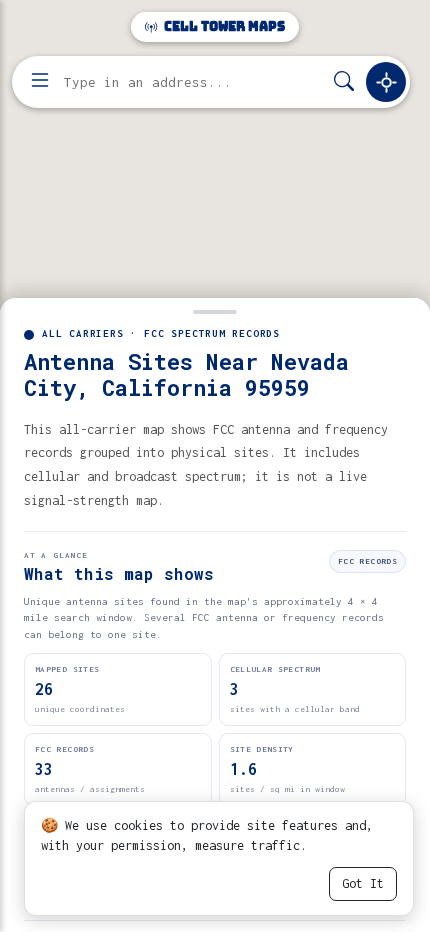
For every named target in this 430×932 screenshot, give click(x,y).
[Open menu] (40, 82)
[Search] (344, 82)
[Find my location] (386, 82)
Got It (363, 883)
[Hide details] (215, 310)
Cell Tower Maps (223, 26)
